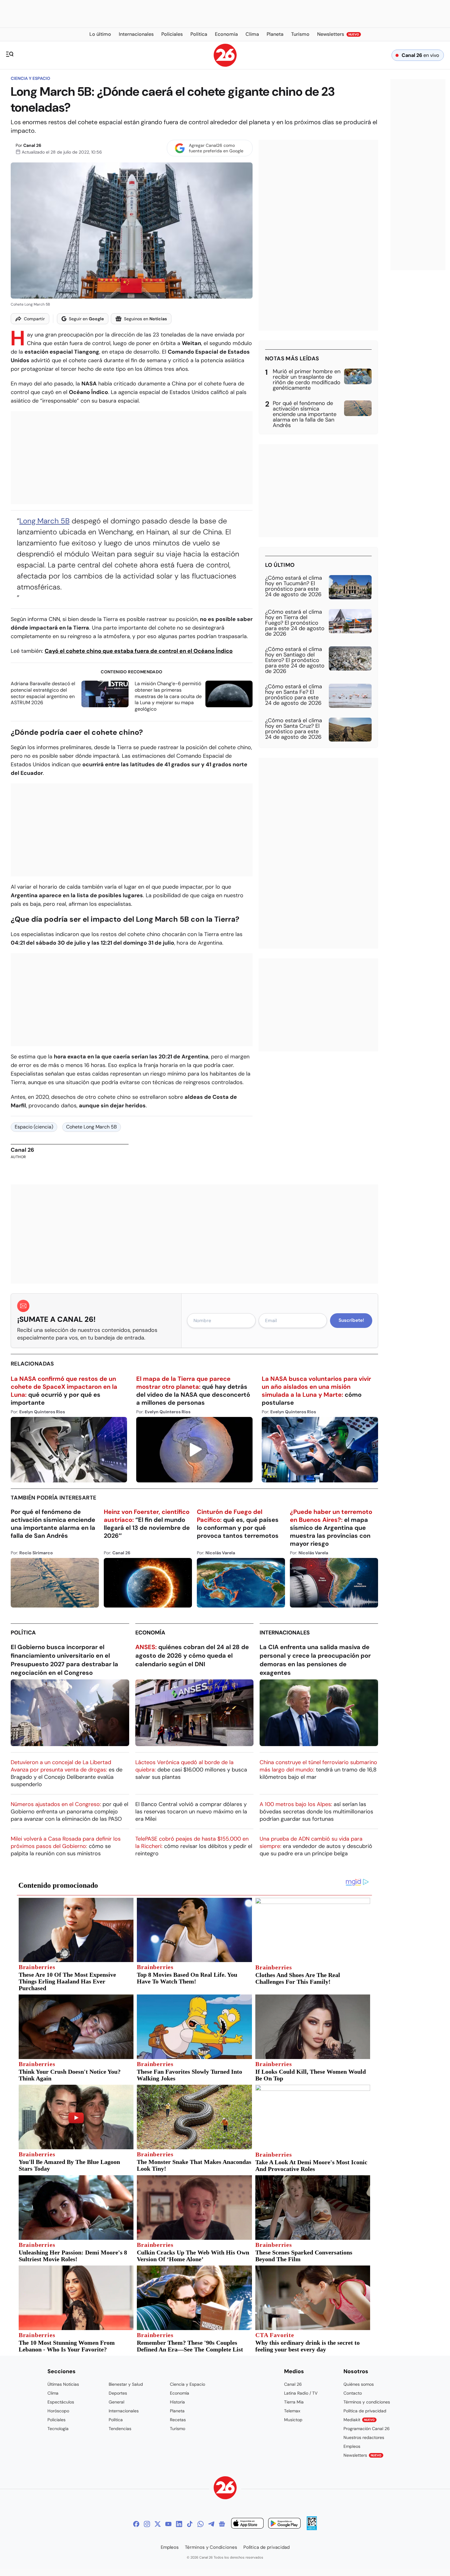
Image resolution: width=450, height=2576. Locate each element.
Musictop (293, 2420)
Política (23, 1633)
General (116, 2402)
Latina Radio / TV (301, 2393)
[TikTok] (190, 2524)
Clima (53, 2393)
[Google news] (222, 2524)
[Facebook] (136, 2524)
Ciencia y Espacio (30, 78)
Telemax (292, 2411)
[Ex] (158, 2524)
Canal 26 (32, 145)
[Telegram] (211, 2524)
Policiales (56, 2420)
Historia (177, 2402)
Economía (150, 1633)
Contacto (353, 2393)
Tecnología (58, 2429)
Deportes (118, 2393)
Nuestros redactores (364, 2437)
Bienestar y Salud (126, 2384)
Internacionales (285, 1633)
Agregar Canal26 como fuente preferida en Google (216, 148)
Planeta (177, 2411)
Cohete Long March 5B (92, 1127)
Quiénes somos (359, 2384)
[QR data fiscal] (312, 2528)
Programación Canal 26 (367, 2429)
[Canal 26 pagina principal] (225, 65)
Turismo (178, 2429)
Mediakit (359, 2420)
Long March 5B (44, 521)
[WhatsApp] (201, 2524)
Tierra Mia (294, 2402)
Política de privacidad (365, 2411)
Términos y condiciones (367, 2402)
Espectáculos (61, 2402)
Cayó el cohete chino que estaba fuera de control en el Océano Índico (139, 651)
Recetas (178, 2420)
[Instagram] (147, 2524)
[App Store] (247, 2524)
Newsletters (362, 2455)
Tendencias (120, 2429)
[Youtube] (168, 2524)
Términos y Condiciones (211, 2547)
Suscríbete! (351, 1320)
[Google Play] (284, 2524)
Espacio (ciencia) (34, 1127)
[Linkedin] (179, 2524)
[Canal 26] (225, 2489)
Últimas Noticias (63, 2384)
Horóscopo (58, 2411)
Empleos (352, 2446)
